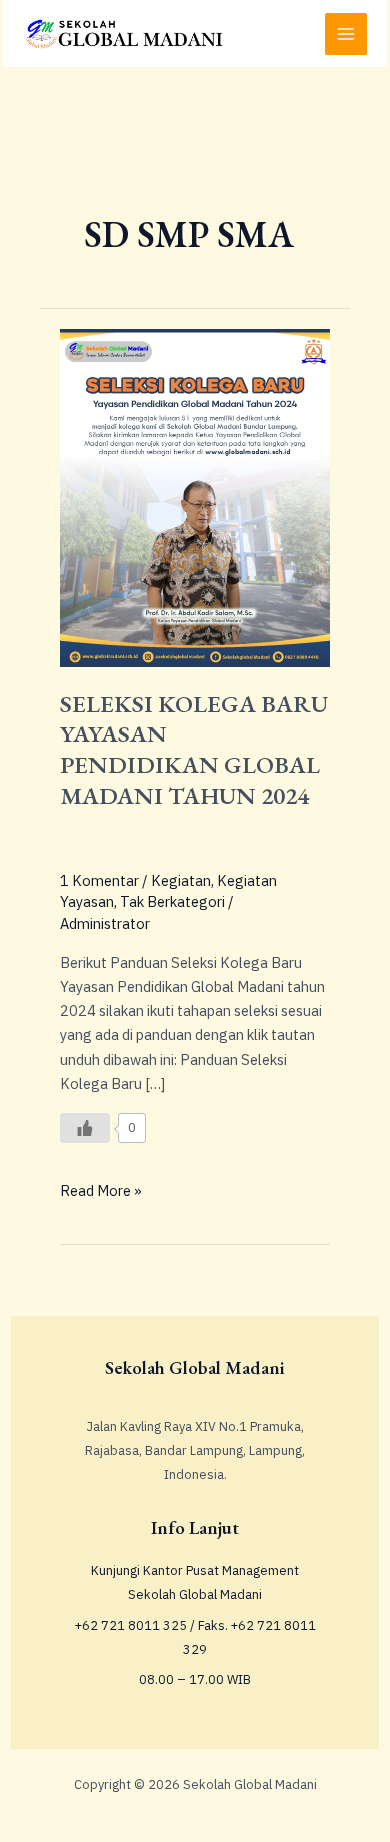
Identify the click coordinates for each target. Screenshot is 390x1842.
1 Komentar (99, 880)
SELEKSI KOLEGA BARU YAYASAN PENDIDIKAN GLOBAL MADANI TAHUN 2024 (194, 749)
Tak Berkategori (172, 901)
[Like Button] (85, 1128)
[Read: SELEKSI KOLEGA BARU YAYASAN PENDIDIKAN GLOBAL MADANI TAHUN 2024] (195, 496)
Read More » (101, 1189)
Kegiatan (181, 880)
